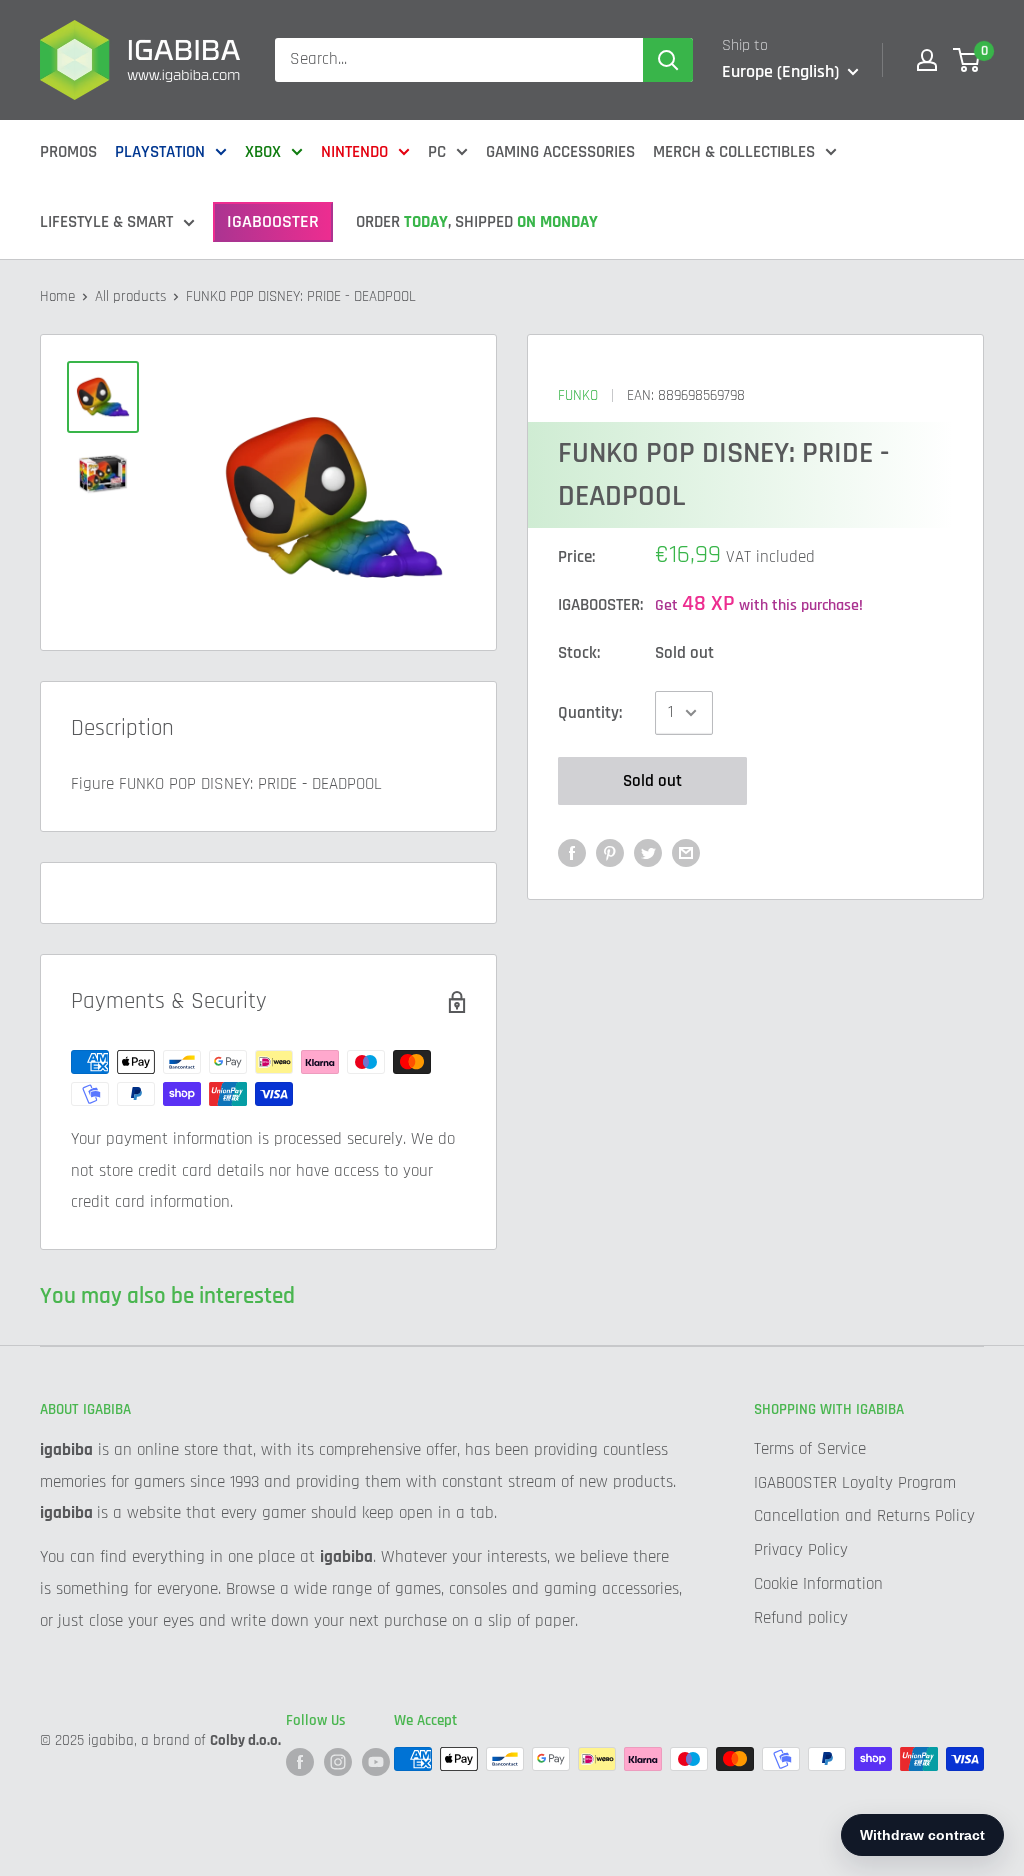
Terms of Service (810, 1449)
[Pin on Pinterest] (610, 853)
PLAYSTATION (160, 152)
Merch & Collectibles (734, 152)
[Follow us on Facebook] (300, 1761)
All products (130, 296)
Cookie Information (818, 1584)
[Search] (668, 60)
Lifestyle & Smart (106, 222)
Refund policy (801, 1618)
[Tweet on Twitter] (648, 853)
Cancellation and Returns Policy (864, 1516)
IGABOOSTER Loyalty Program (855, 1483)
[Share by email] (686, 853)
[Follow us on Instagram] (338, 1761)
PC (437, 152)
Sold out (652, 781)
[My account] (927, 60)
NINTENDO (354, 152)
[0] (967, 60)
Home (57, 296)
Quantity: (590, 713)
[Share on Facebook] (572, 853)
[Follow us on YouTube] (376, 1761)
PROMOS (68, 152)
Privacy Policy (801, 1550)
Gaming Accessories (560, 152)
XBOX (263, 152)
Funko (578, 395)
